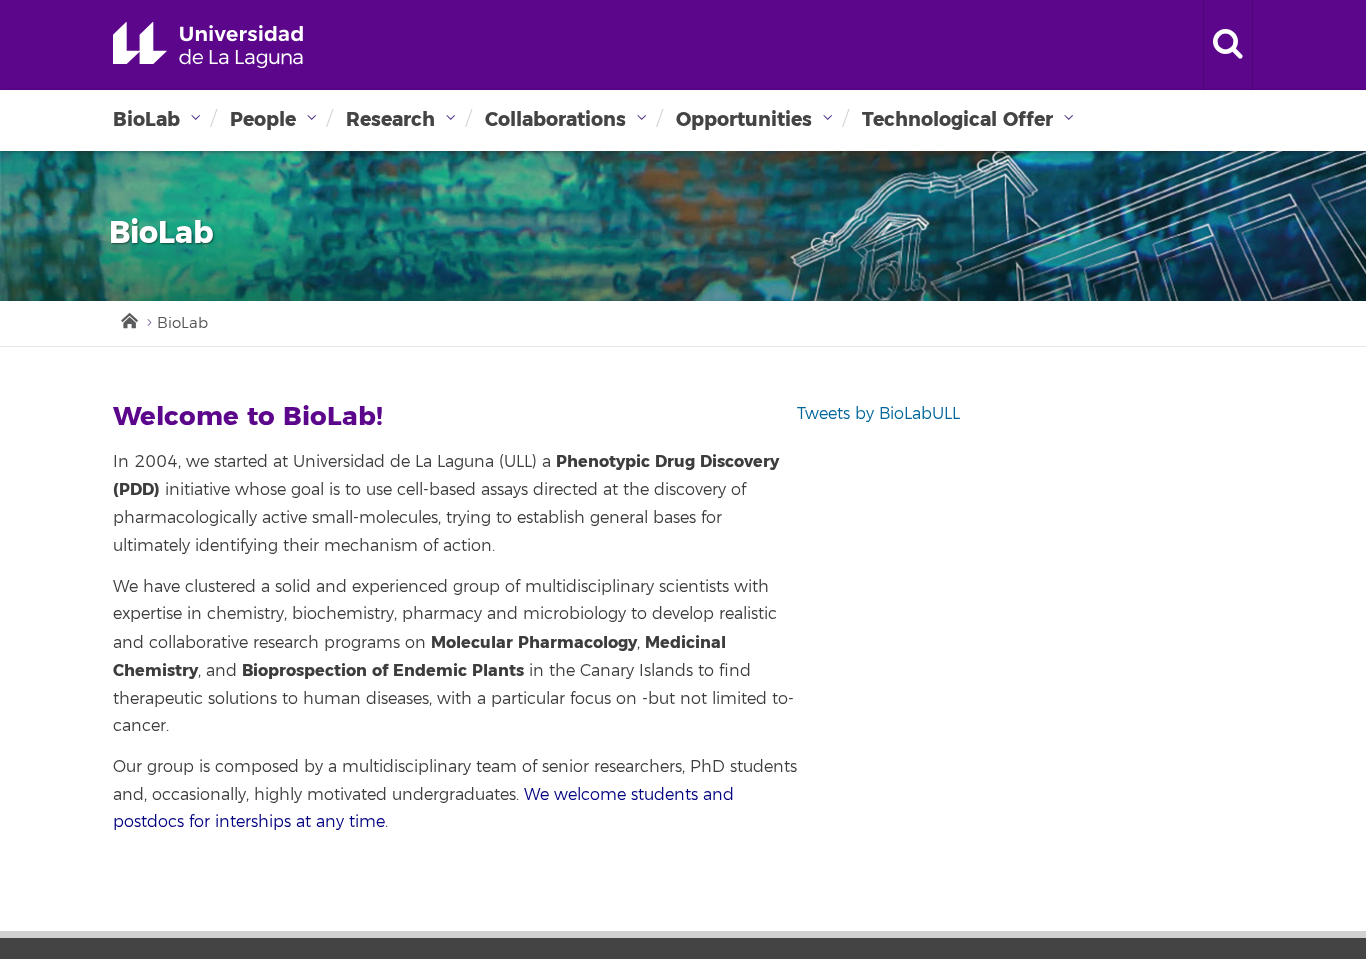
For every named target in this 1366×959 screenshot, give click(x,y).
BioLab (146, 119)
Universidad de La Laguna (208, 45)
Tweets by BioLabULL (878, 414)
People (263, 119)
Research (390, 119)
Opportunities (744, 119)
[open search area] (1228, 45)
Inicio (128, 319)
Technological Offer (957, 119)
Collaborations (555, 119)
